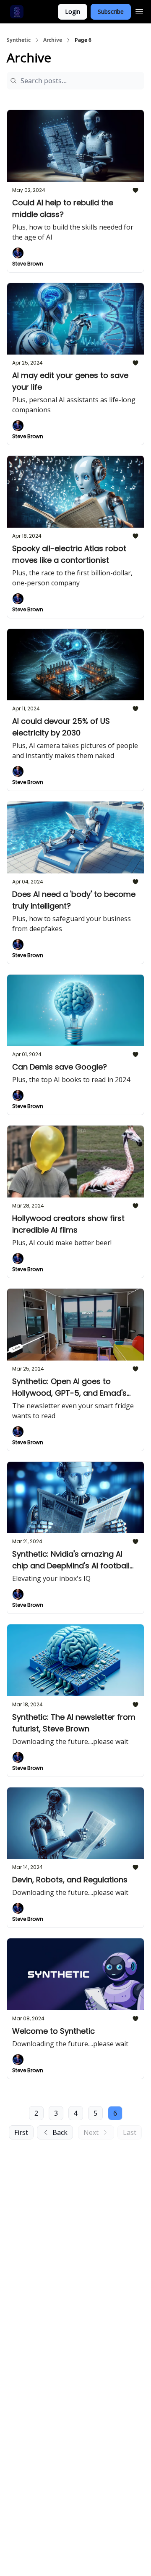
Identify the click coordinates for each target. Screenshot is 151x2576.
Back (60, 2132)
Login (73, 11)
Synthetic (19, 40)
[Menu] (139, 10)
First (21, 2132)
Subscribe (111, 11)
